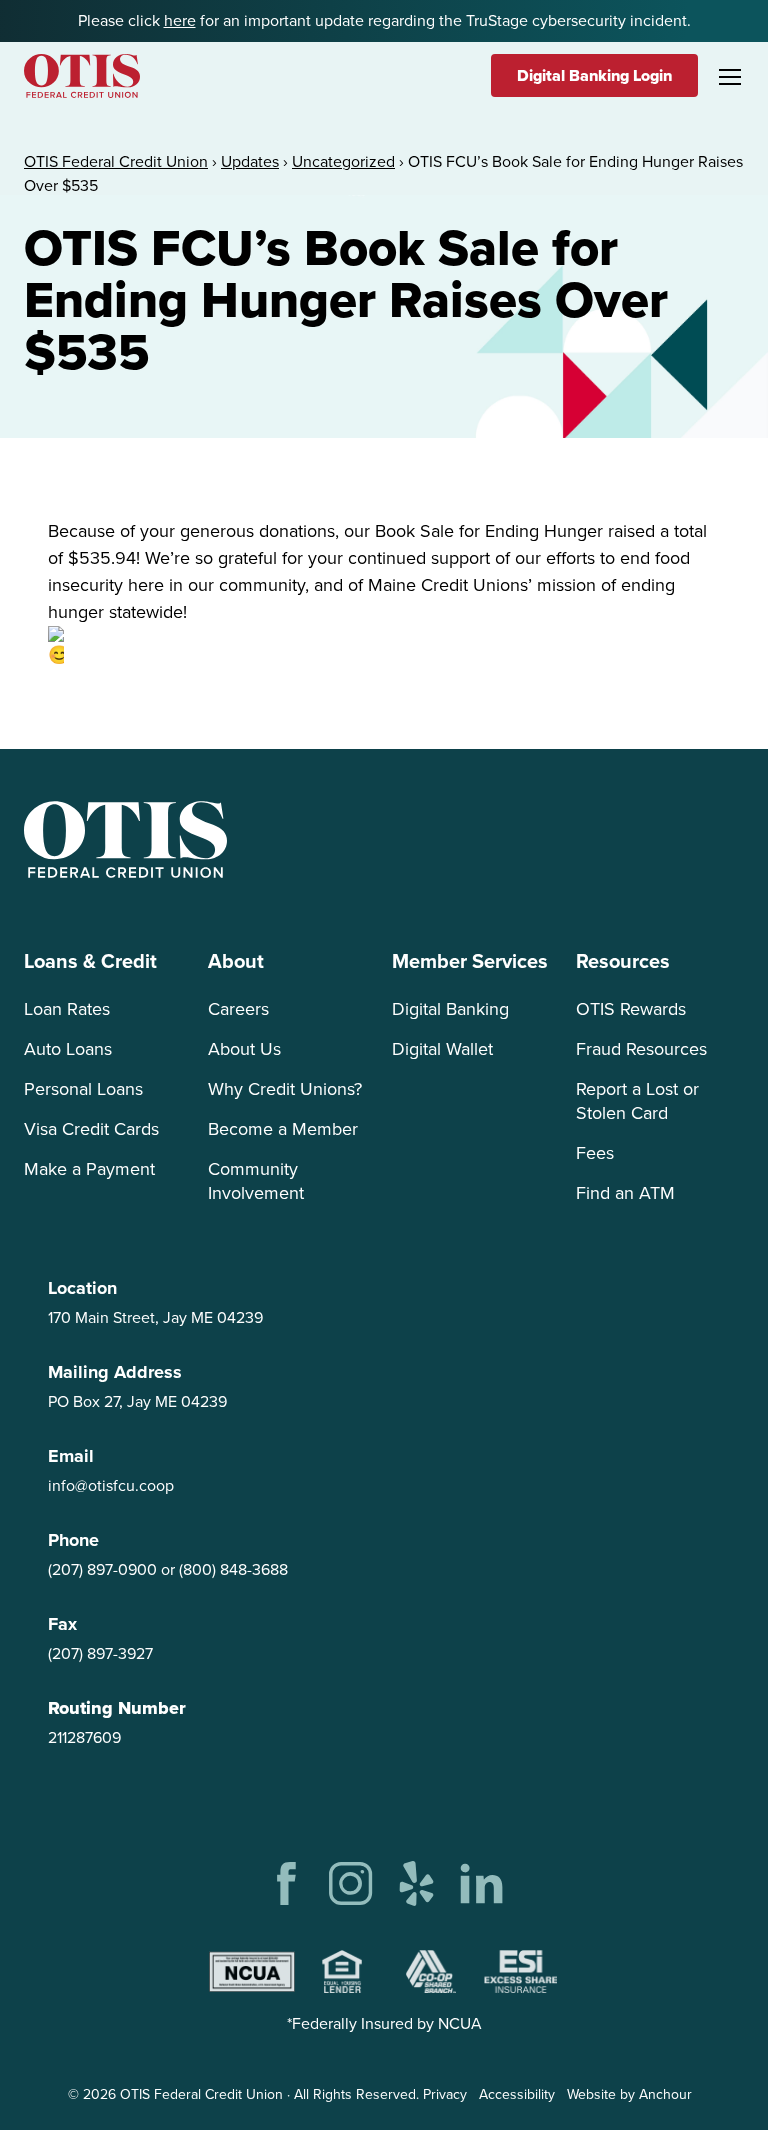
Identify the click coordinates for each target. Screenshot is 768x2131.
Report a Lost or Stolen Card (637, 1101)
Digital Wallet (442, 1049)
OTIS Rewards (631, 1009)
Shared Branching (431, 1971)
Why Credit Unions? (285, 1089)
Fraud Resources (641, 1049)
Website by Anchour (629, 2094)
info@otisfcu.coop (111, 1485)
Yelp (416, 1883)
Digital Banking (450, 1009)
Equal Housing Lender (342, 1971)
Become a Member (283, 1129)
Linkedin (481, 1883)
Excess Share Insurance (521, 1971)
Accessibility (517, 2094)
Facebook (286, 1883)
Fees (595, 1153)
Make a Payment (89, 1169)
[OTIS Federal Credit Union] (82, 76)
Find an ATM (625, 1193)
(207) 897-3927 (100, 1653)
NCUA (252, 1971)
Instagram (351, 1883)
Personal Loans (83, 1089)
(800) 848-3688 (233, 1569)
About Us (244, 1049)
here (180, 20)
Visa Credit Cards (91, 1129)
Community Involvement (256, 1181)
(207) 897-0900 (102, 1569)
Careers (238, 1009)
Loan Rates (67, 1009)
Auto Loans (68, 1049)
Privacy (445, 2094)
